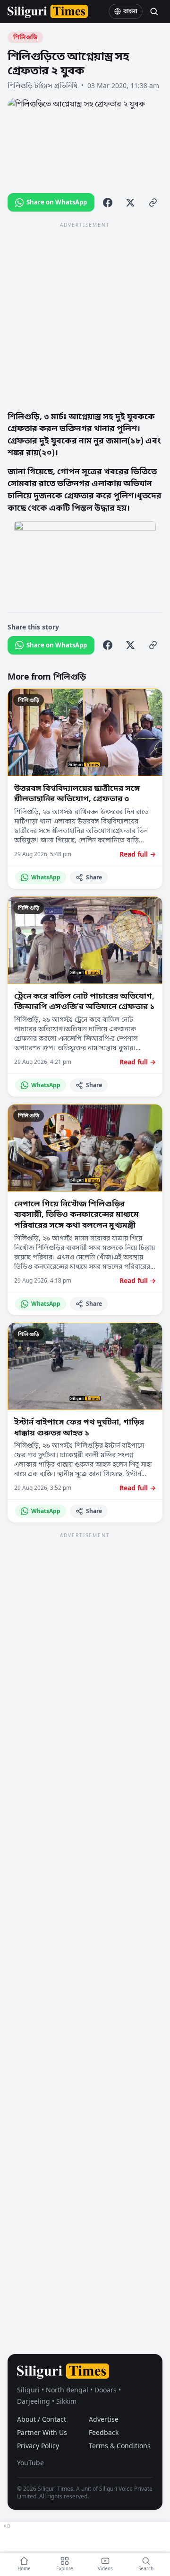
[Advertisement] (85, 316)
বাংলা (130, 11)
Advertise (104, 2419)
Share (94, 877)
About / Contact (42, 2419)
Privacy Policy (38, 2446)
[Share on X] (130, 203)
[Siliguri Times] (48, 11)
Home (24, 2568)
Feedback (104, 2432)
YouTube (30, 2463)
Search (146, 2568)
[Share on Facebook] (108, 203)
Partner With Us (42, 2432)
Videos (105, 2568)
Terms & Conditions (120, 2446)
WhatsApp (46, 877)
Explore (65, 2568)
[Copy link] (153, 203)
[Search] (154, 11)
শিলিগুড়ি (25, 37)
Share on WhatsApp (57, 202)
